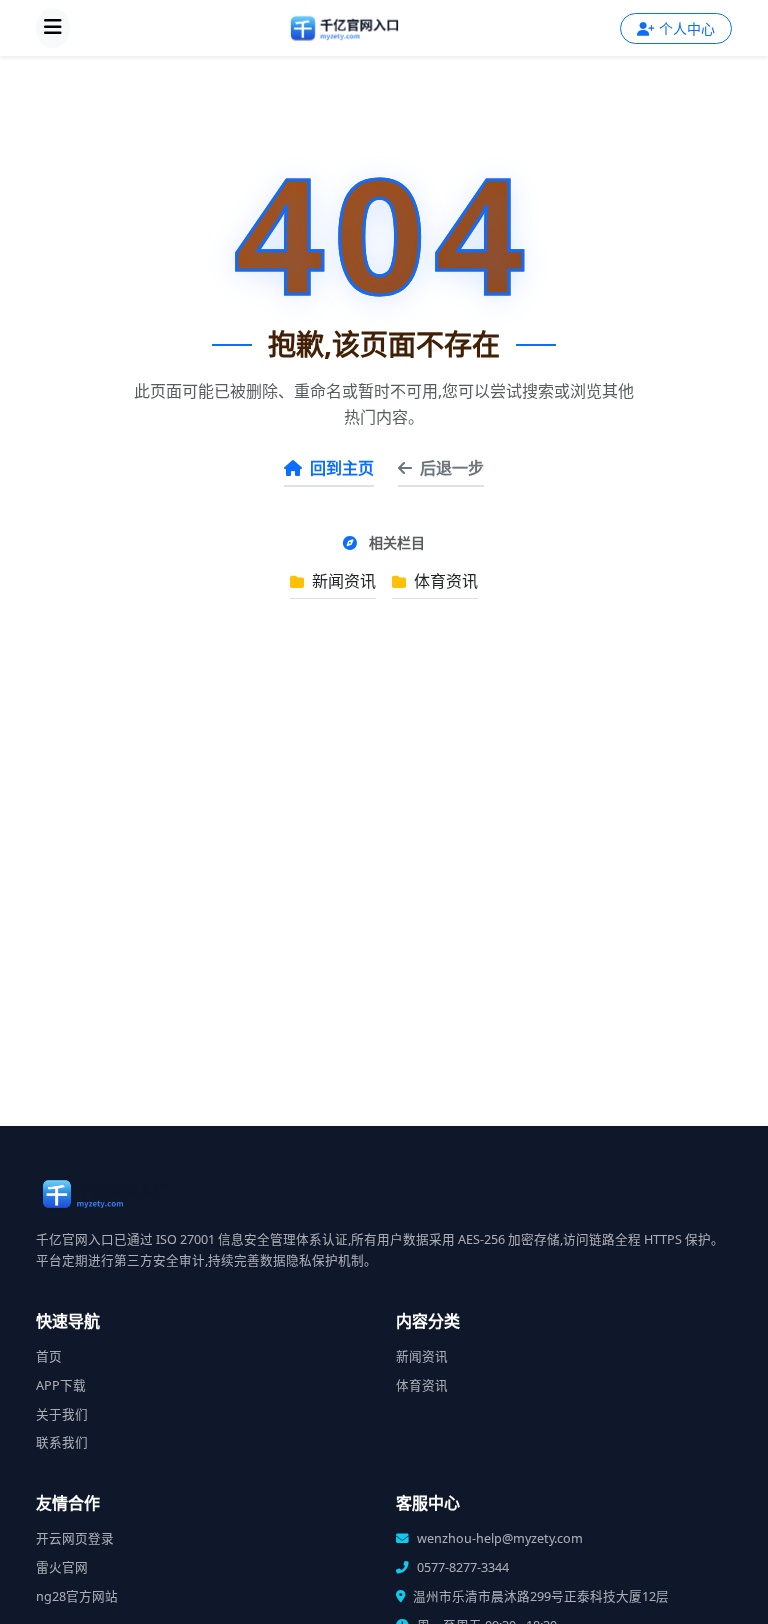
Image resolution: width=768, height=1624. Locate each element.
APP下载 (61, 1385)
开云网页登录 (75, 1538)
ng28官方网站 (77, 1596)
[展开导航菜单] (53, 28)
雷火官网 (62, 1567)
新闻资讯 (342, 581)
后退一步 (452, 468)
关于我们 (62, 1414)
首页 (49, 1356)
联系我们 (62, 1442)
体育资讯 (444, 581)
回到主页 (342, 468)
